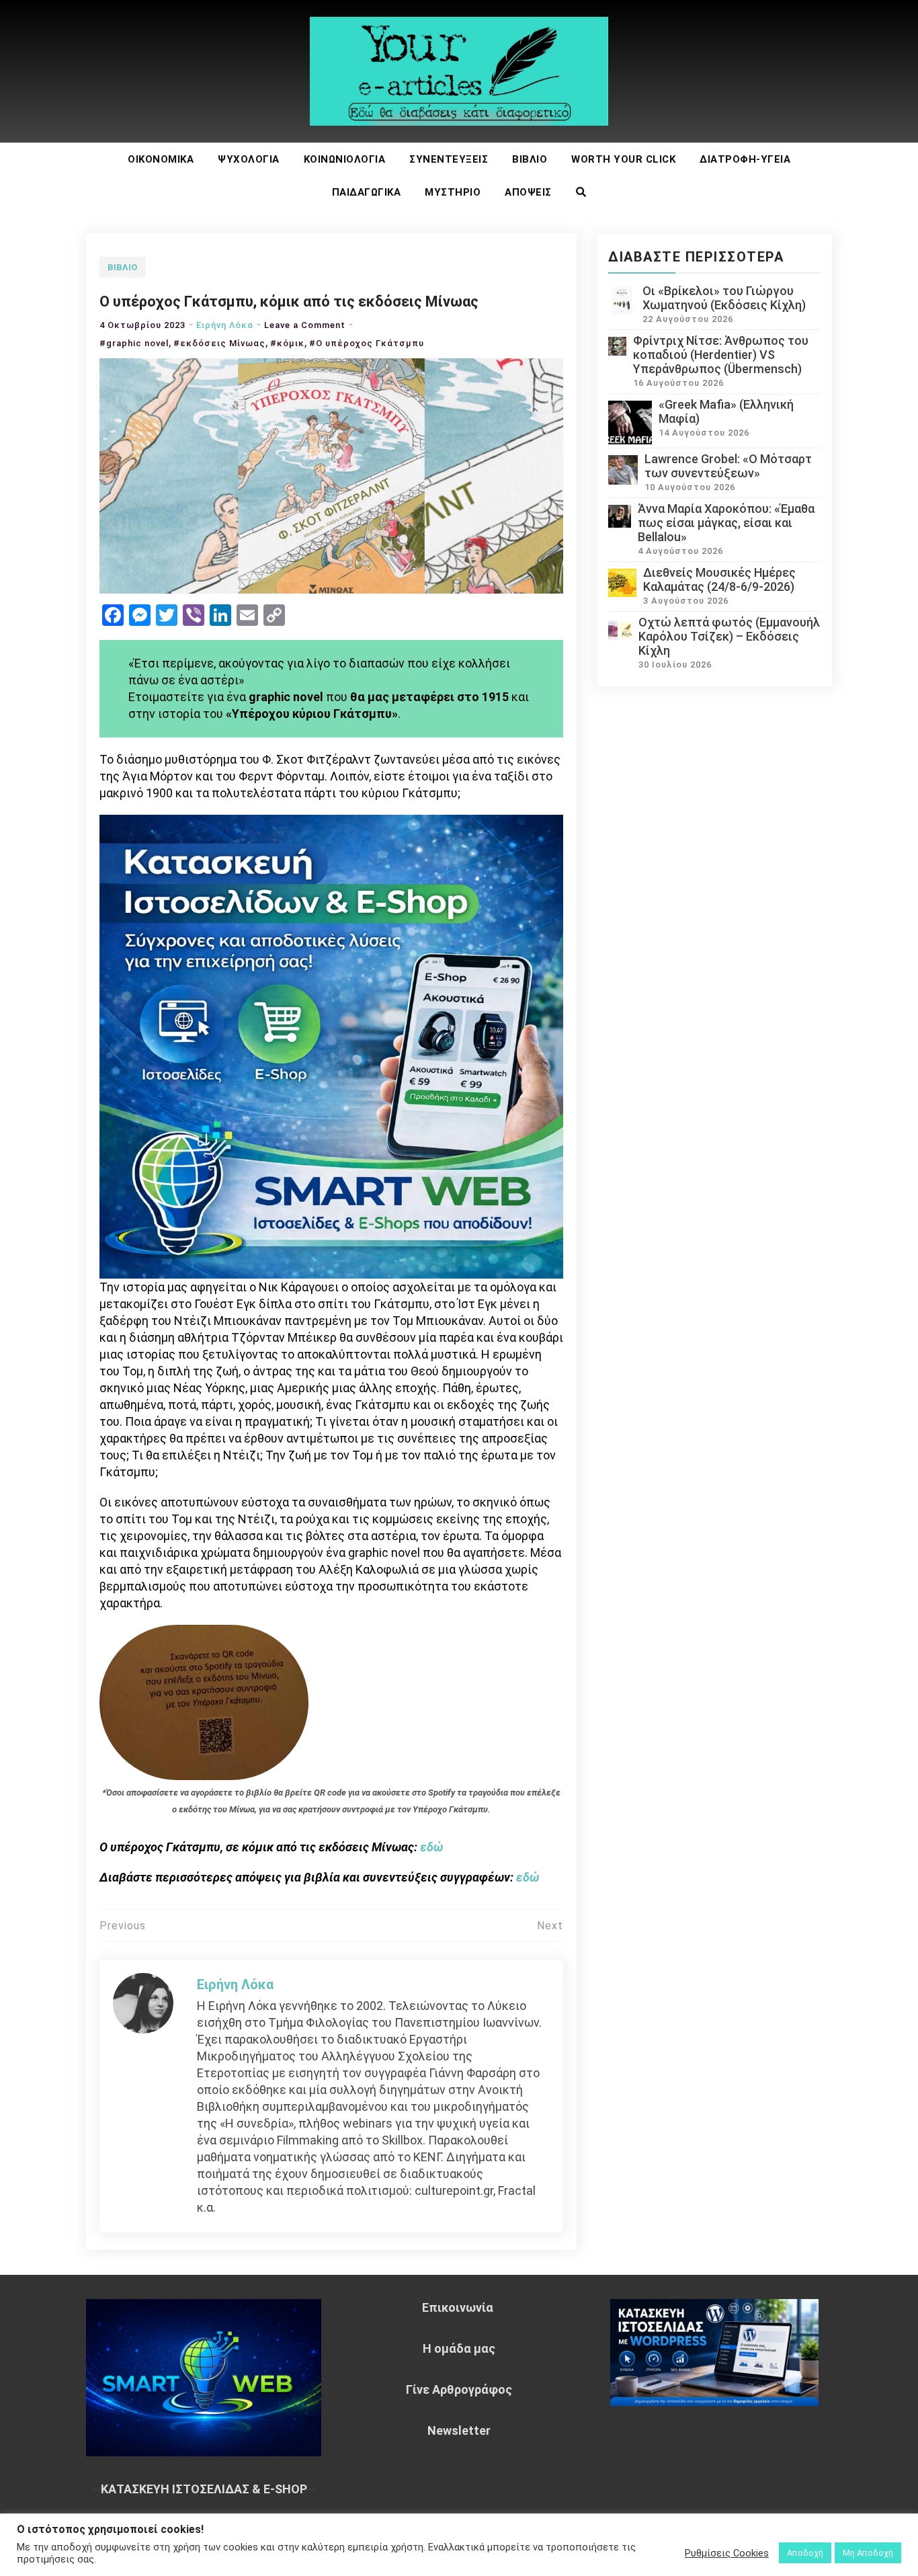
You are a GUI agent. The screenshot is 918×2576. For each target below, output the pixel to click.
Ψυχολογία (249, 159)
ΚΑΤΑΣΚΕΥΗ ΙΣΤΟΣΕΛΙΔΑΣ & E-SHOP (204, 2489)
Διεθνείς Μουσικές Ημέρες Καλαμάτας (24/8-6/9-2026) (719, 579)
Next (550, 1926)
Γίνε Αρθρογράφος (459, 2389)
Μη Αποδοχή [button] (868, 2553)
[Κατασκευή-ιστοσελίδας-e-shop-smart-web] (331, 1045)
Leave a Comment (305, 325)
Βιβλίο (530, 159)
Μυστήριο (453, 192)
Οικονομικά (161, 159)
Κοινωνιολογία (345, 159)
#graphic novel (134, 343)
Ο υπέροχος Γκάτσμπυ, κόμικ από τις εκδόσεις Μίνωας (289, 301)
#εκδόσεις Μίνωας (219, 343)
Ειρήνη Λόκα (225, 325)
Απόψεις (528, 192)
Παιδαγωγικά (367, 192)
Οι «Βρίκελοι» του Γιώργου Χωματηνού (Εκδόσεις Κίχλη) (724, 298)
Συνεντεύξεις (449, 159)
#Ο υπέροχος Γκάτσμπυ (367, 343)
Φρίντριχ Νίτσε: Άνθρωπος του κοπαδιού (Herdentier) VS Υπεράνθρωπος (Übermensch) (721, 355)
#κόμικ (287, 343)
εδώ (431, 1847)
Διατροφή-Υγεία (745, 159)
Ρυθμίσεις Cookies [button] (727, 2553)
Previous (123, 1926)
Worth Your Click (623, 159)
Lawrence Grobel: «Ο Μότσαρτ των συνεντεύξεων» (728, 466)
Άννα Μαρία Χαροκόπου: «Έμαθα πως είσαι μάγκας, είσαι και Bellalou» (726, 523)
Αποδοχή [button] (805, 2553)
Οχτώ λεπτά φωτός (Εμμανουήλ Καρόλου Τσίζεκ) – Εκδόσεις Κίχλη (729, 636)
